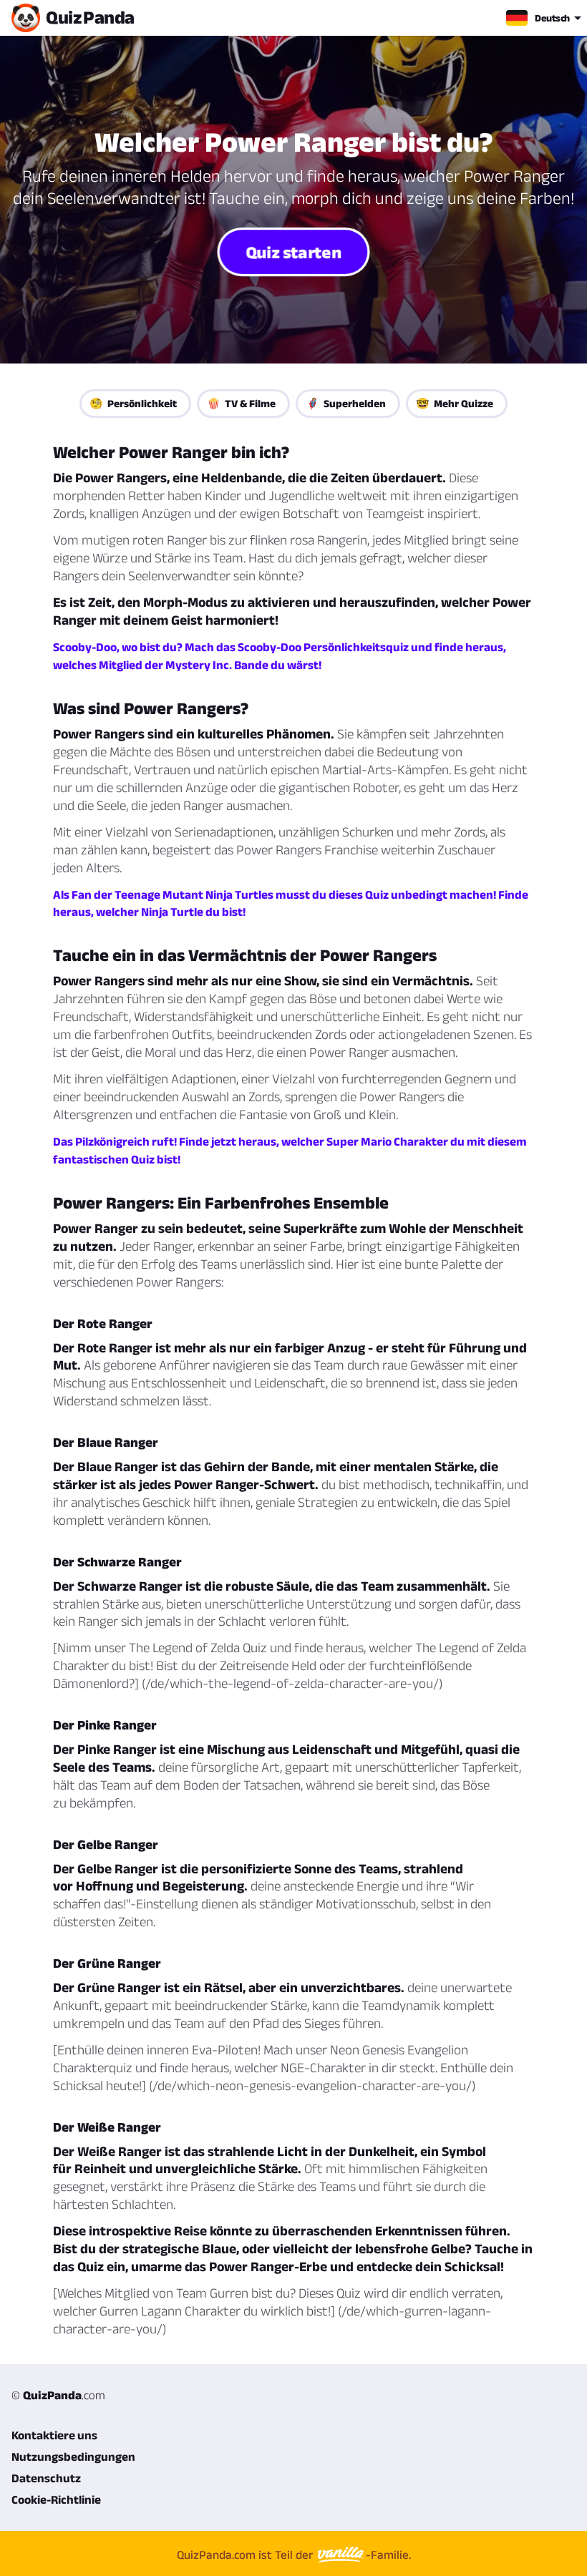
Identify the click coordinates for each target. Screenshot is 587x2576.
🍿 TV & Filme (241, 403)
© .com (58, 2395)
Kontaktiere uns (54, 2435)
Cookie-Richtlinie (56, 2499)
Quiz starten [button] (293, 252)
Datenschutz (46, 2478)
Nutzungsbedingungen (73, 2457)
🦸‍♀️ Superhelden (346, 403)
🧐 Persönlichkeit (133, 403)
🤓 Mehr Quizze (455, 403)
